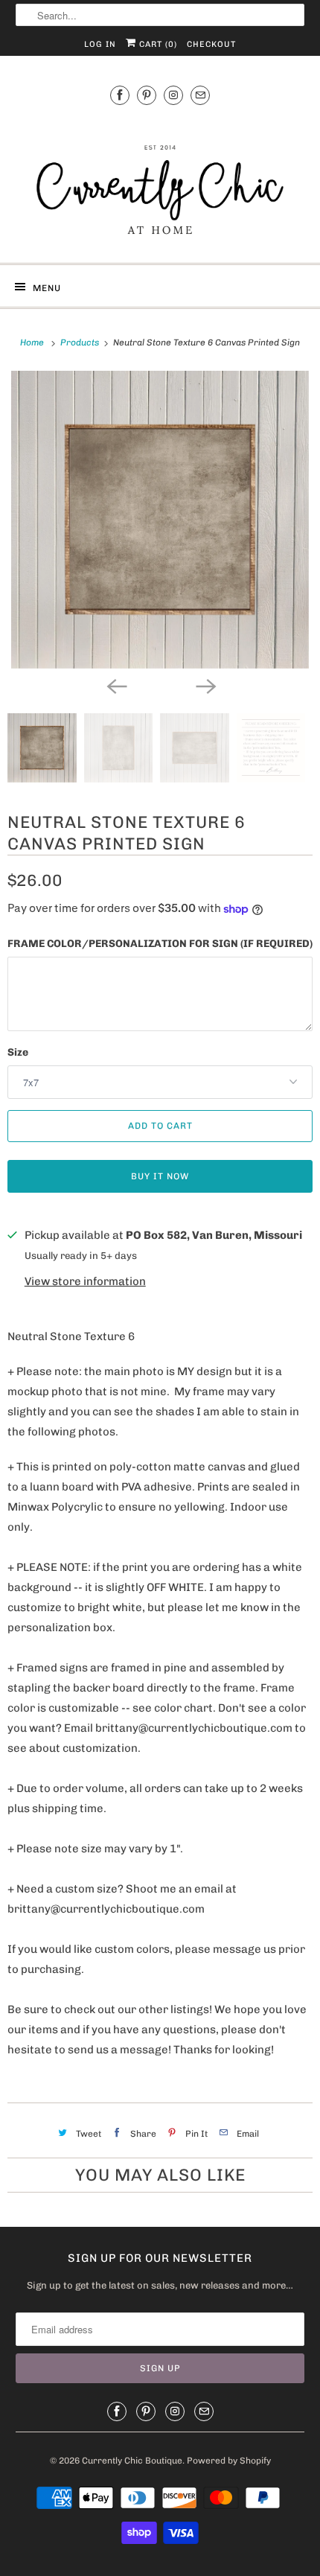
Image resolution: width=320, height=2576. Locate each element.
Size (18, 1052)
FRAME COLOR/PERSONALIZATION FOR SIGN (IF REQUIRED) (160, 944)
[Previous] (115, 685)
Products (81, 342)
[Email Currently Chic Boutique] (200, 95)
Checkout (211, 44)
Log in (100, 44)
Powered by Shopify (229, 2461)
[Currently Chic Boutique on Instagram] (173, 95)
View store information (85, 1281)
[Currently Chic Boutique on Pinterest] (147, 95)
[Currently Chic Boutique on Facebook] (120, 95)
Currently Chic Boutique (132, 2461)
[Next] (205, 685)
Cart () (157, 44)
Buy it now (160, 1176)
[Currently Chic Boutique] (160, 182)
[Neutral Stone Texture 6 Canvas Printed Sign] (160, 520)
